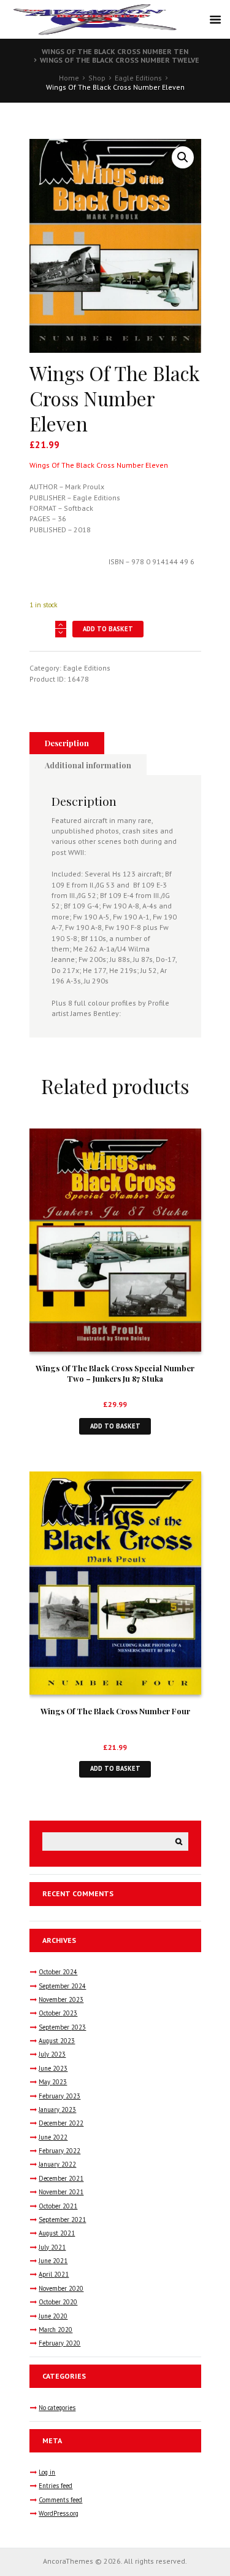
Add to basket (108, 629)
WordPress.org (59, 2513)
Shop (97, 78)
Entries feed (56, 2486)
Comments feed (60, 2500)
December (61, 2123)
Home (69, 78)
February (59, 2096)
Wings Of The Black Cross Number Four (115, 1711)
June (53, 2068)
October (58, 1972)
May (53, 2082)
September (62, 1986)
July (52, 2054)
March (56, 2330)
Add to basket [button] (115, 1426)
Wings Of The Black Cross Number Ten (115, 51)
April (54, 2274)
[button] (183, 157)
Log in (47, 2472)
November (61, 1999)
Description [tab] (67, 743)
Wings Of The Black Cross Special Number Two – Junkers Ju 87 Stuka (115, 1373)
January (57, 2109)
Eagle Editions (138, 78)
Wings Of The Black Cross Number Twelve (120, 60)
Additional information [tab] (88, 765)
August (57, 2041)
